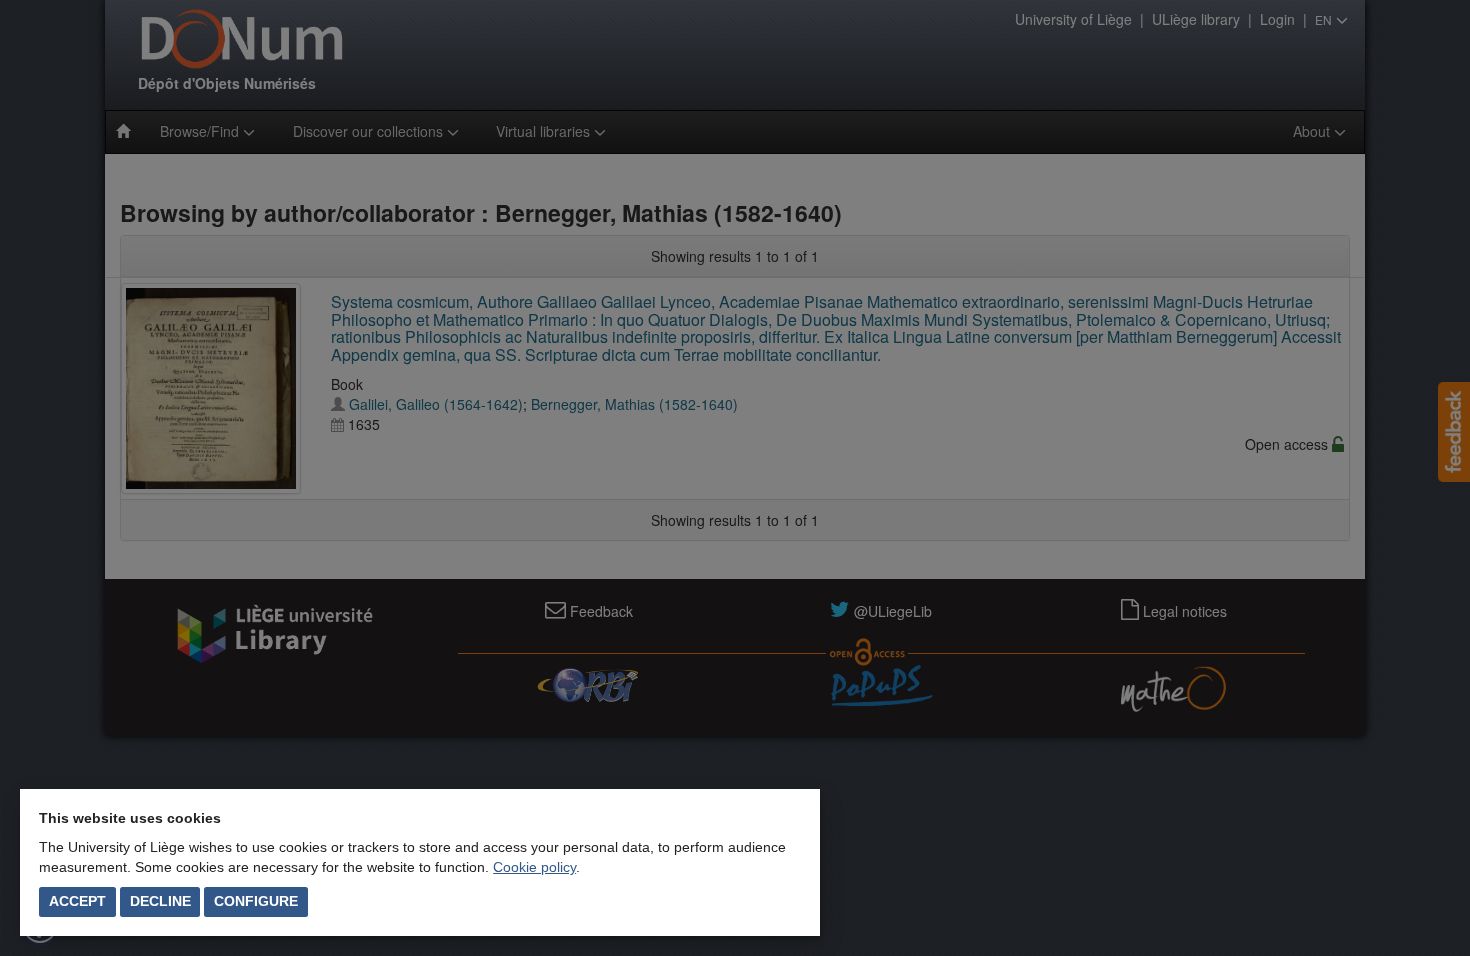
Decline (160, 901)
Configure (256, 901)
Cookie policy (534, 867)
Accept (77, 901)
